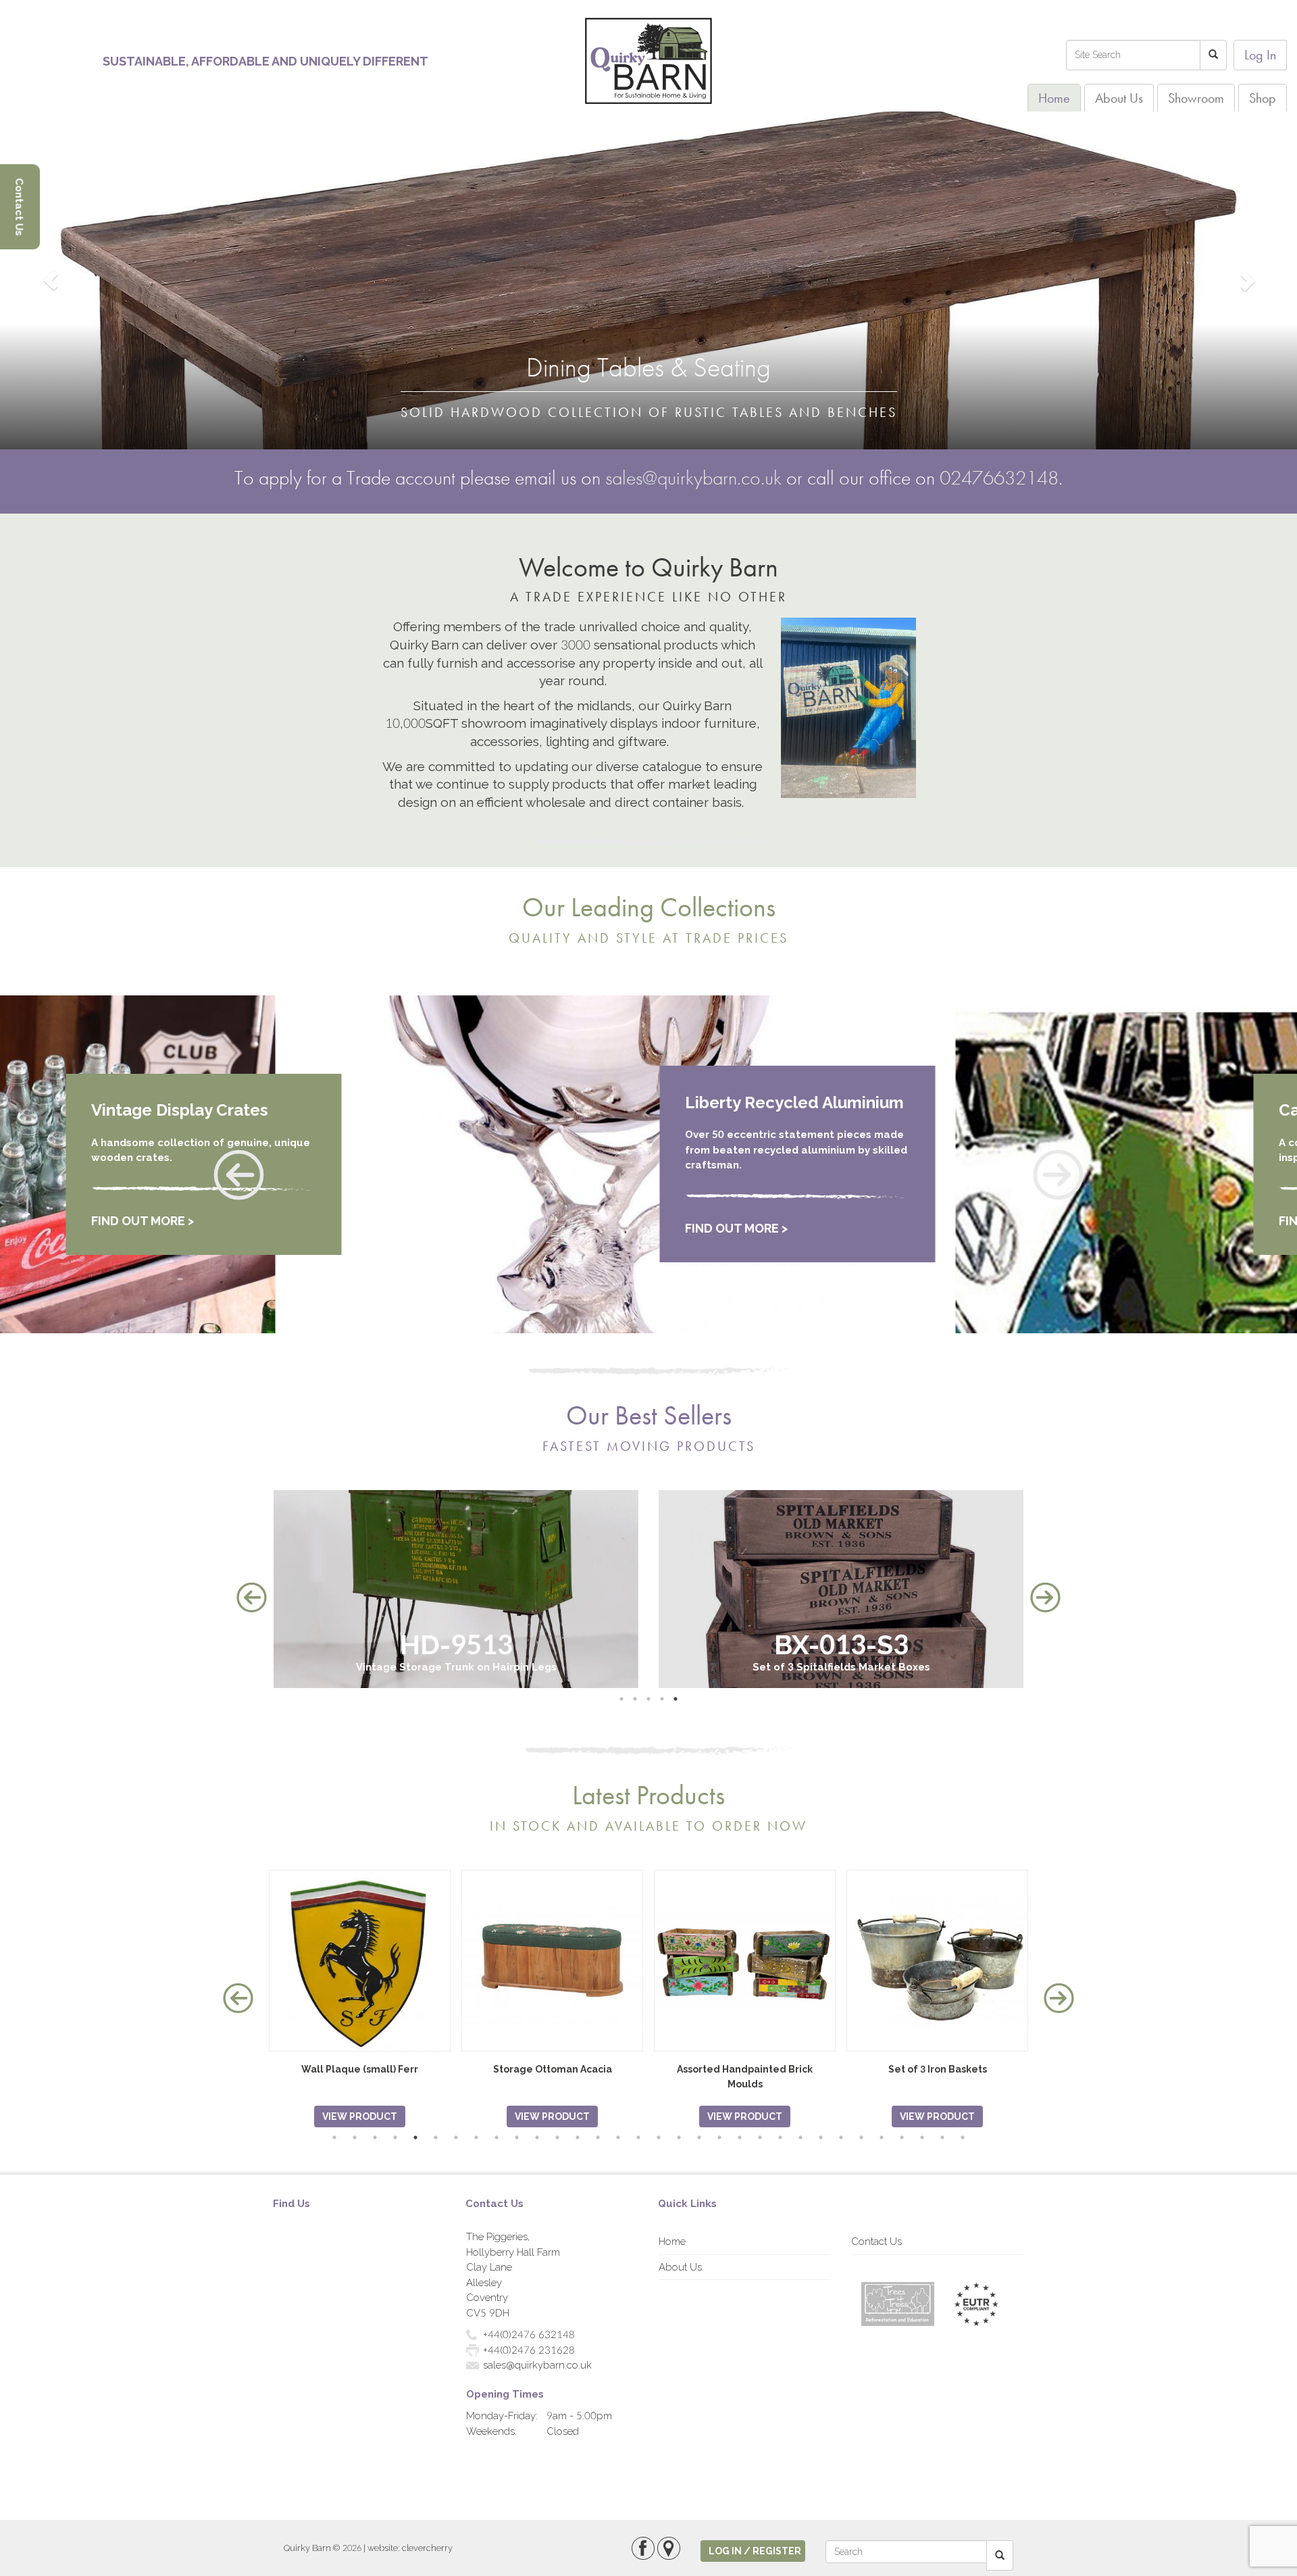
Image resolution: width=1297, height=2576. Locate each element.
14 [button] (598, 2137)
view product (360, 2116)
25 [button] (821, 2137)
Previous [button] (252, 1598)
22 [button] (760, 2137)
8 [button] (476, 2137)
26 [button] (841, 2137)
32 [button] (963, 2137)
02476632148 (999, 478)
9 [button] (497, 2137)
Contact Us (876, 2241)
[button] (236, 1175)
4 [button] (662, 1699)
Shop (1263, 98)
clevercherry (427, 2548)
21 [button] (740, 2137)
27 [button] (861, 2137)
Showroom (1196, 98)
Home (1054, 98)
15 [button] (618, 2137)
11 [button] (537, 2137)
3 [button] (648, 1699)
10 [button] (517, 2137)
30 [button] (922, 2137)
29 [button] (902, 2137)
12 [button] (557, 2137)
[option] (456, 1589)
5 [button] (676, 1699)
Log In (1260, 55)
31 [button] (942, 2137)
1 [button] (621, 1699)
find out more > (143, 1228)
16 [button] (638, 2137)
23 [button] (780, 2137)
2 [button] (635, 1699)
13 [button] (578, 2137)
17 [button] (659, 2137)
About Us (1119, 98)
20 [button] (719, 2137)
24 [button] (800, 2137)
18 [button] (679, 2137)
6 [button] (436, 2137)
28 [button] (882, 2137)
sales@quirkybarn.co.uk (693, 478)
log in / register (755, 2551)
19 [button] (699, 2137)
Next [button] (1045, 1598)
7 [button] (456, 2137)
